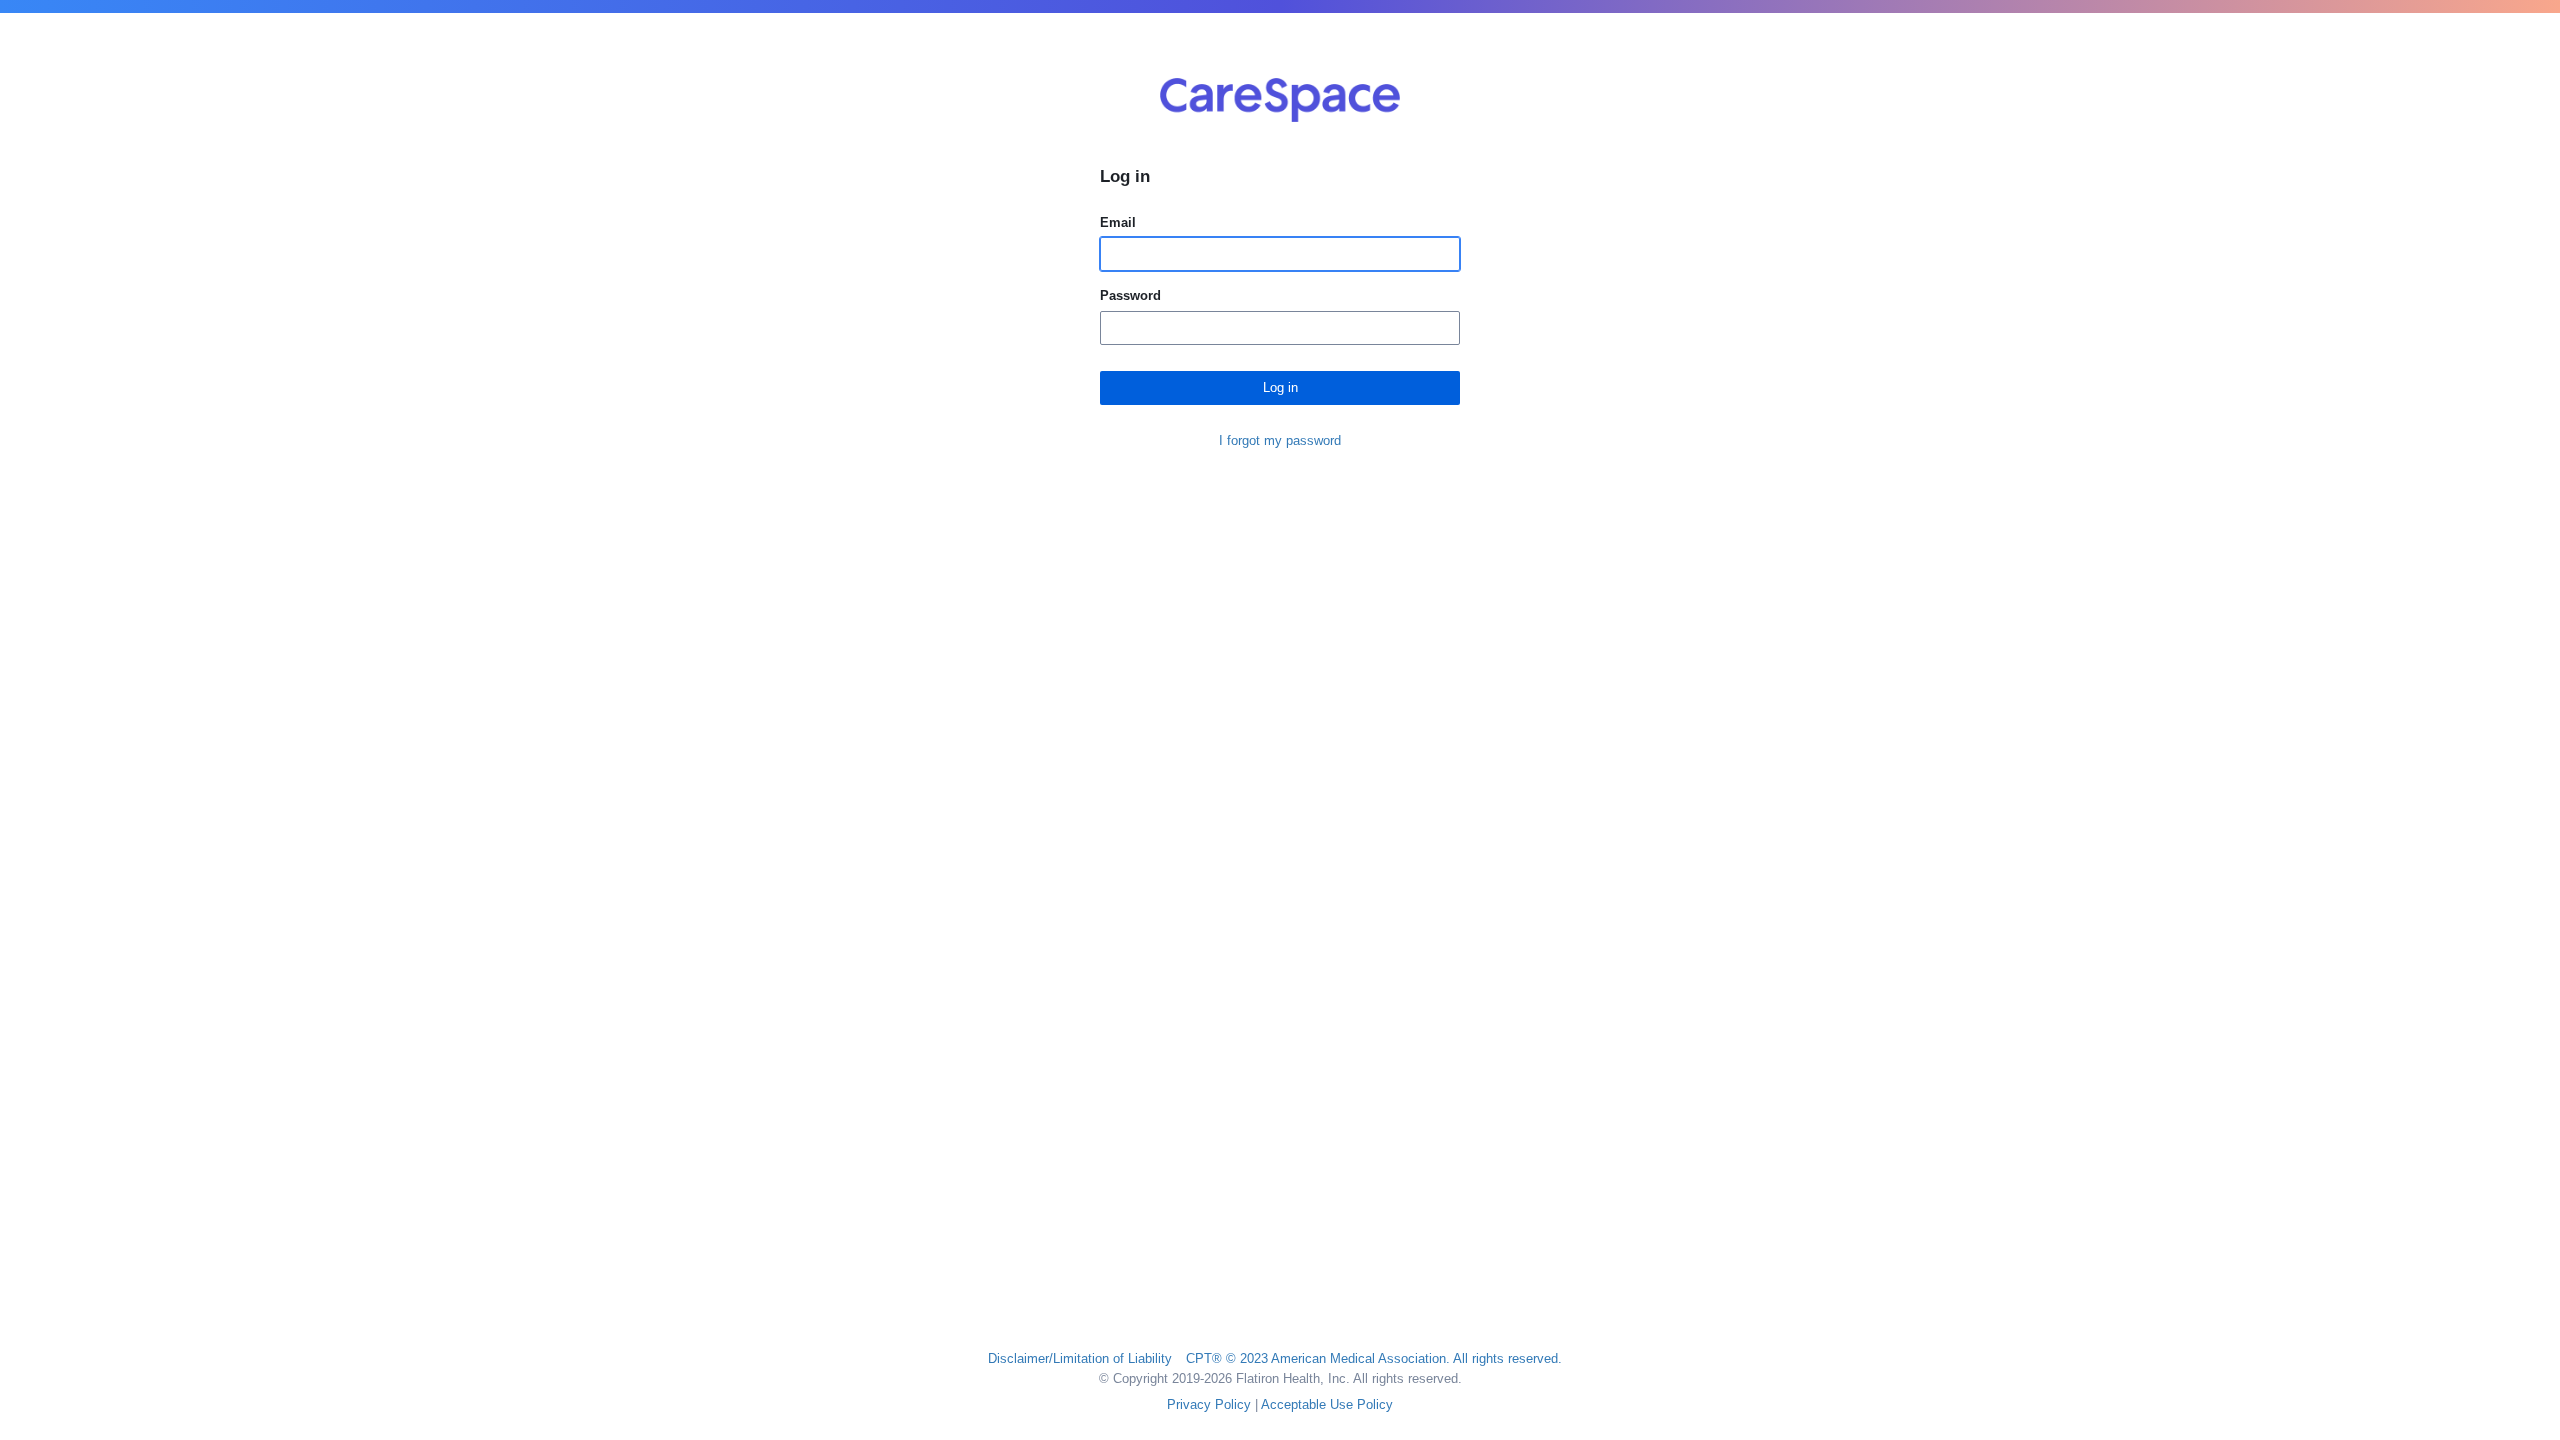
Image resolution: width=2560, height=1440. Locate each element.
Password (1130, 295)
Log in (1280, 387)
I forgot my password (1280, 440)
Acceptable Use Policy (1327, 1404)
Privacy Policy (1209, 1404)
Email (1118, 222)
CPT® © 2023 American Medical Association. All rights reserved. (1374, 1358)
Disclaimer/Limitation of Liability (1080, 1358)
